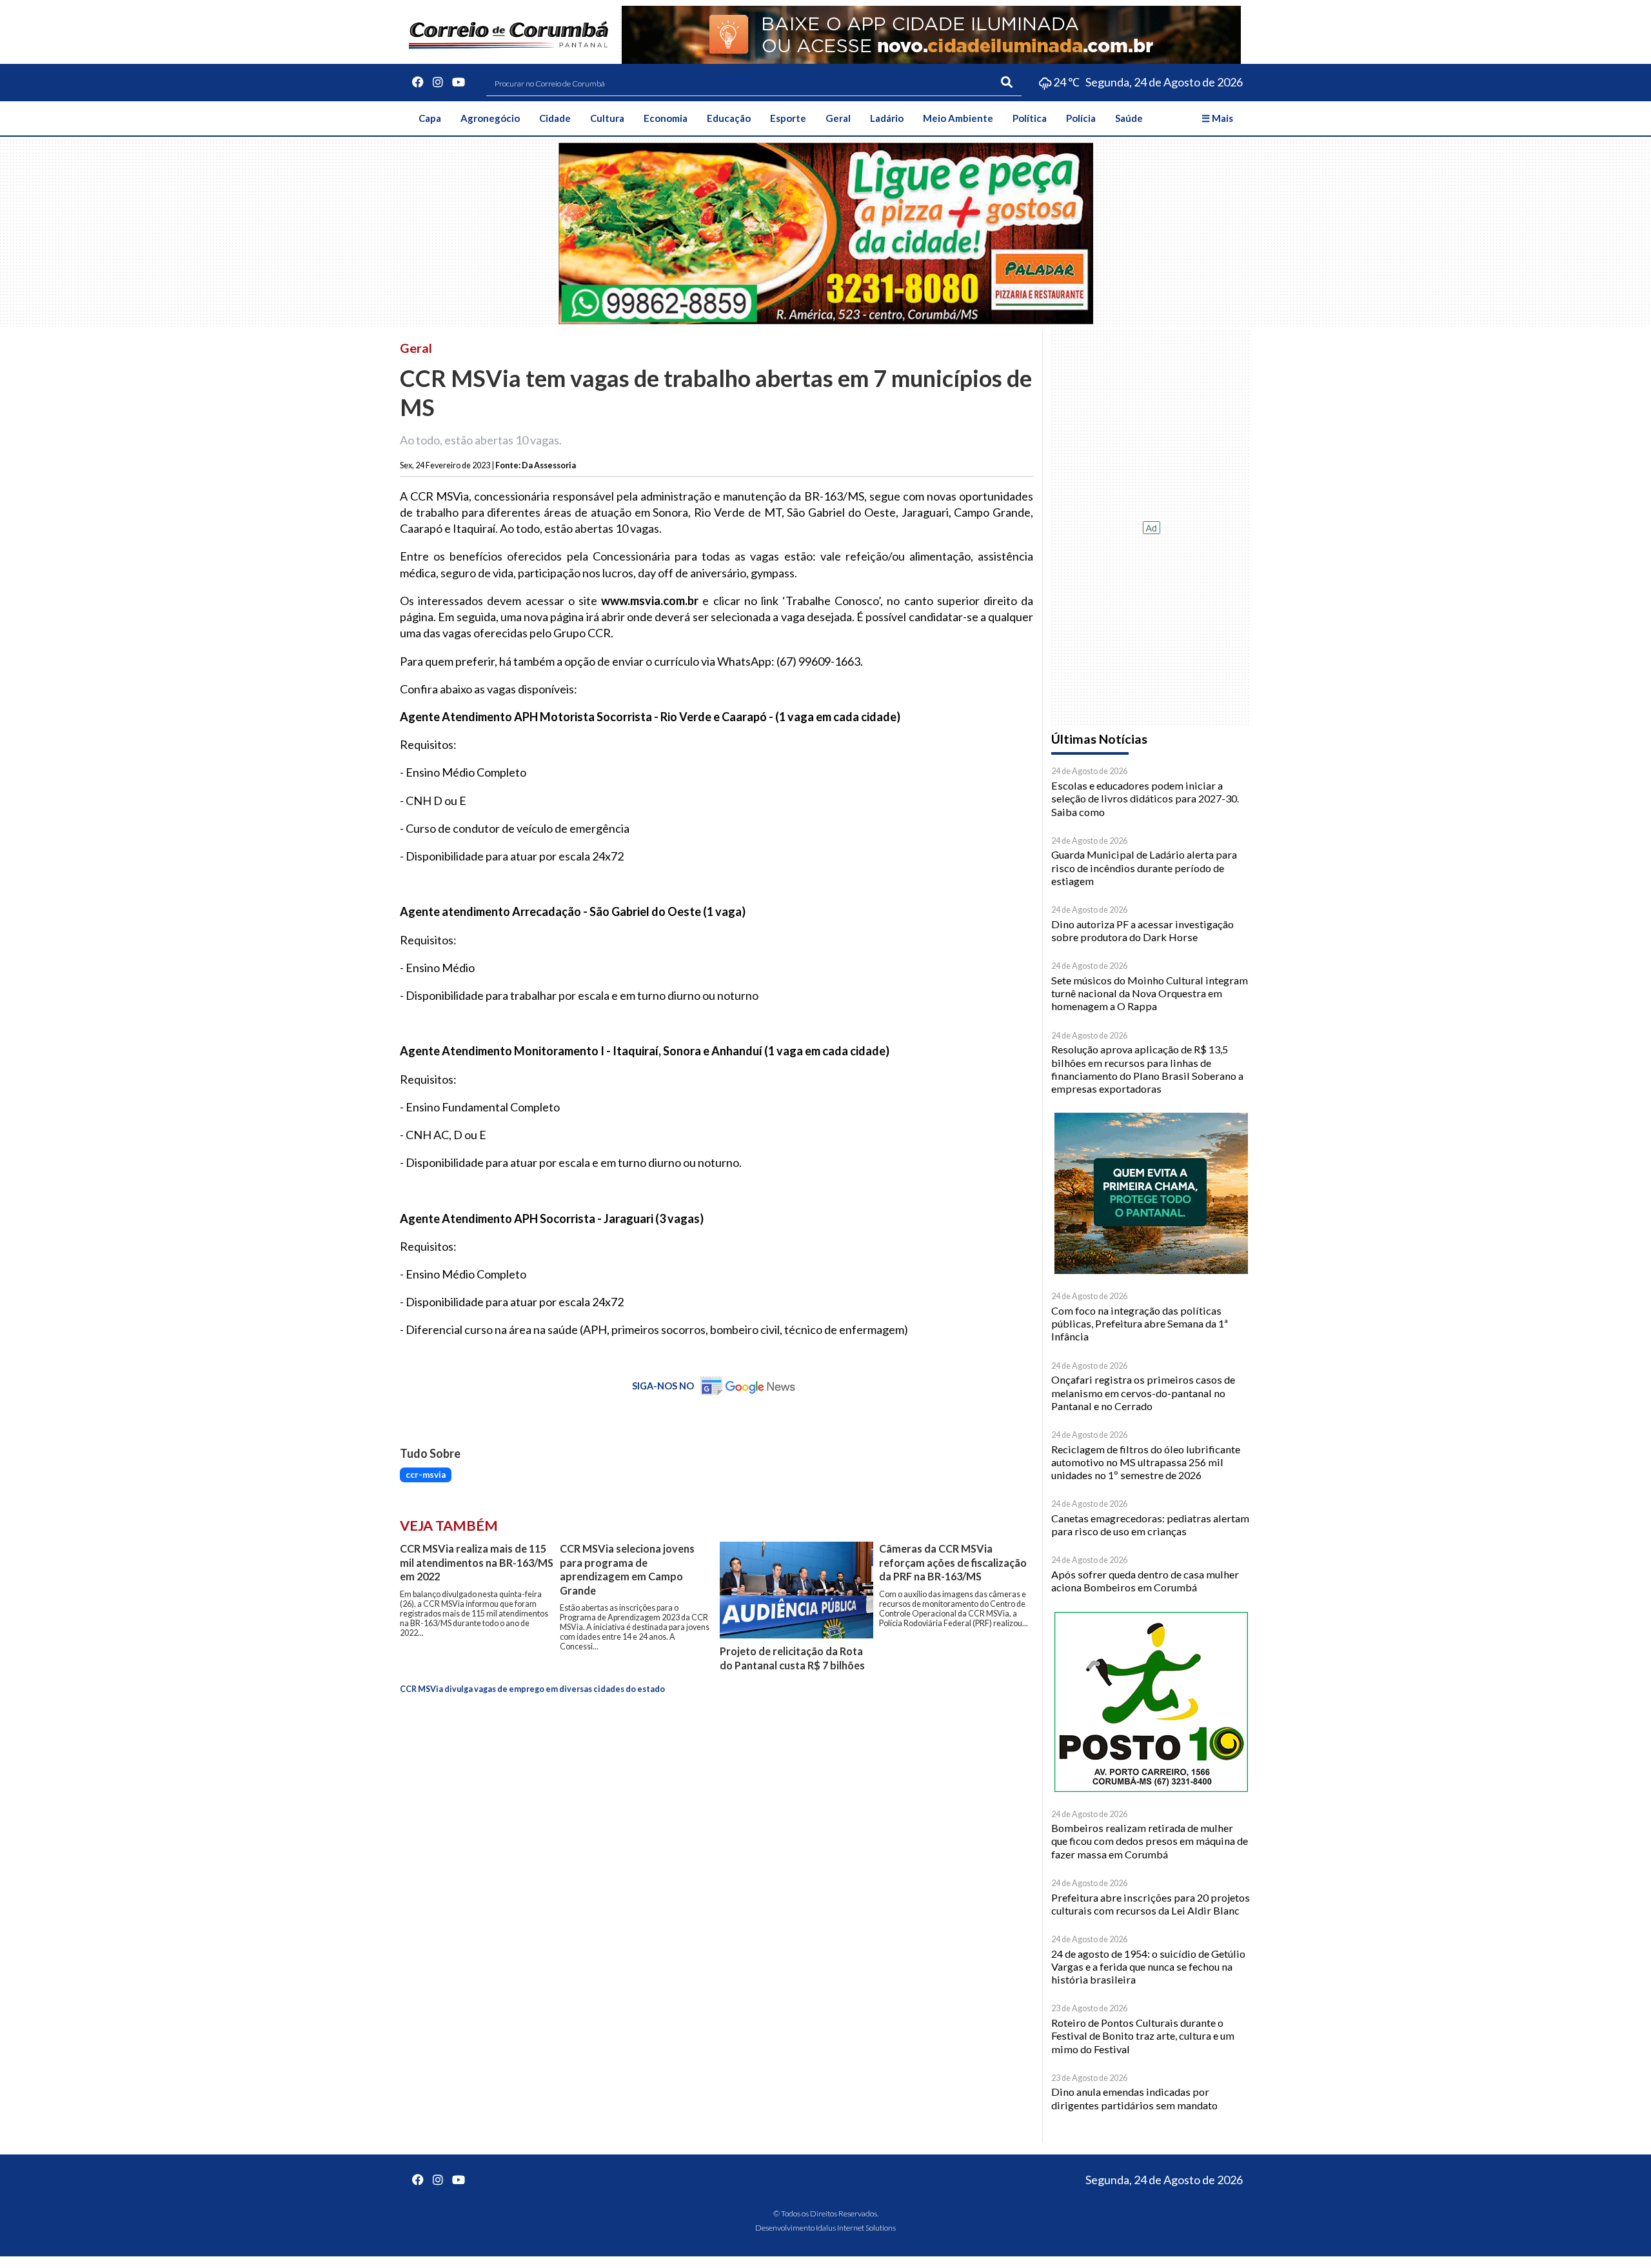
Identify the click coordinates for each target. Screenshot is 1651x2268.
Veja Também (449, 1526)
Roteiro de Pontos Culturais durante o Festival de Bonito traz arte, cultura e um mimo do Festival (1143, 2036)
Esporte (788, 118)
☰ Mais (1217, 118)
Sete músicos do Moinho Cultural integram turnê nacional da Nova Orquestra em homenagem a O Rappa (1150, 993)
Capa (430, 118)
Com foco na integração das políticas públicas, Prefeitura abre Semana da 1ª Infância (1140, 1324)
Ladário (887, 118)
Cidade (555, 118)
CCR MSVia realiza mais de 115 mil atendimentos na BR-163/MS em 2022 (477, 1562)
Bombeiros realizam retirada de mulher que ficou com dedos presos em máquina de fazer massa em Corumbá (1150, 1841)
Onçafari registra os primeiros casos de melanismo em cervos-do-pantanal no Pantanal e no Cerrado (1143, 1393)
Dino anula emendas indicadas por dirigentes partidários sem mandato (1134, 2098)
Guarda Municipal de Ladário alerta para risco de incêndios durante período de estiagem (1144, 868)
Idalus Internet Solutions (856, 2228)
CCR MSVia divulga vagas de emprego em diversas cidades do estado (532, 1689)
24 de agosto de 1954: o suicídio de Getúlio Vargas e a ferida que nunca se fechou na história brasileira (1148, 1967)
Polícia (1081, 118)
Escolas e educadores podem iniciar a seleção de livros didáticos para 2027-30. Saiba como (1145, 799)
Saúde (1129, 118)
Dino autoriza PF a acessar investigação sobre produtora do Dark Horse (1142, 930)
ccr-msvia (426, 1475)
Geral (838, 118)
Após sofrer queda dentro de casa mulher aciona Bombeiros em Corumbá (1145, 1581)
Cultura (607, 118)
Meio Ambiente (958, 118)
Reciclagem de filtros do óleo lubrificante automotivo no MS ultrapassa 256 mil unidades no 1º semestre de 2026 (1146, 1462)
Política (1030, 118)
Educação (729, 118)
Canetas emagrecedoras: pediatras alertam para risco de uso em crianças (1150, 1525)
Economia (666, 118)
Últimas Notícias (1099, 739)
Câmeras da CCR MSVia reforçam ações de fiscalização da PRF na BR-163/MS (953, 1562)
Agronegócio (490, 118)
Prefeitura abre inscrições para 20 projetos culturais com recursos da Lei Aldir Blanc (1151, 1904)
